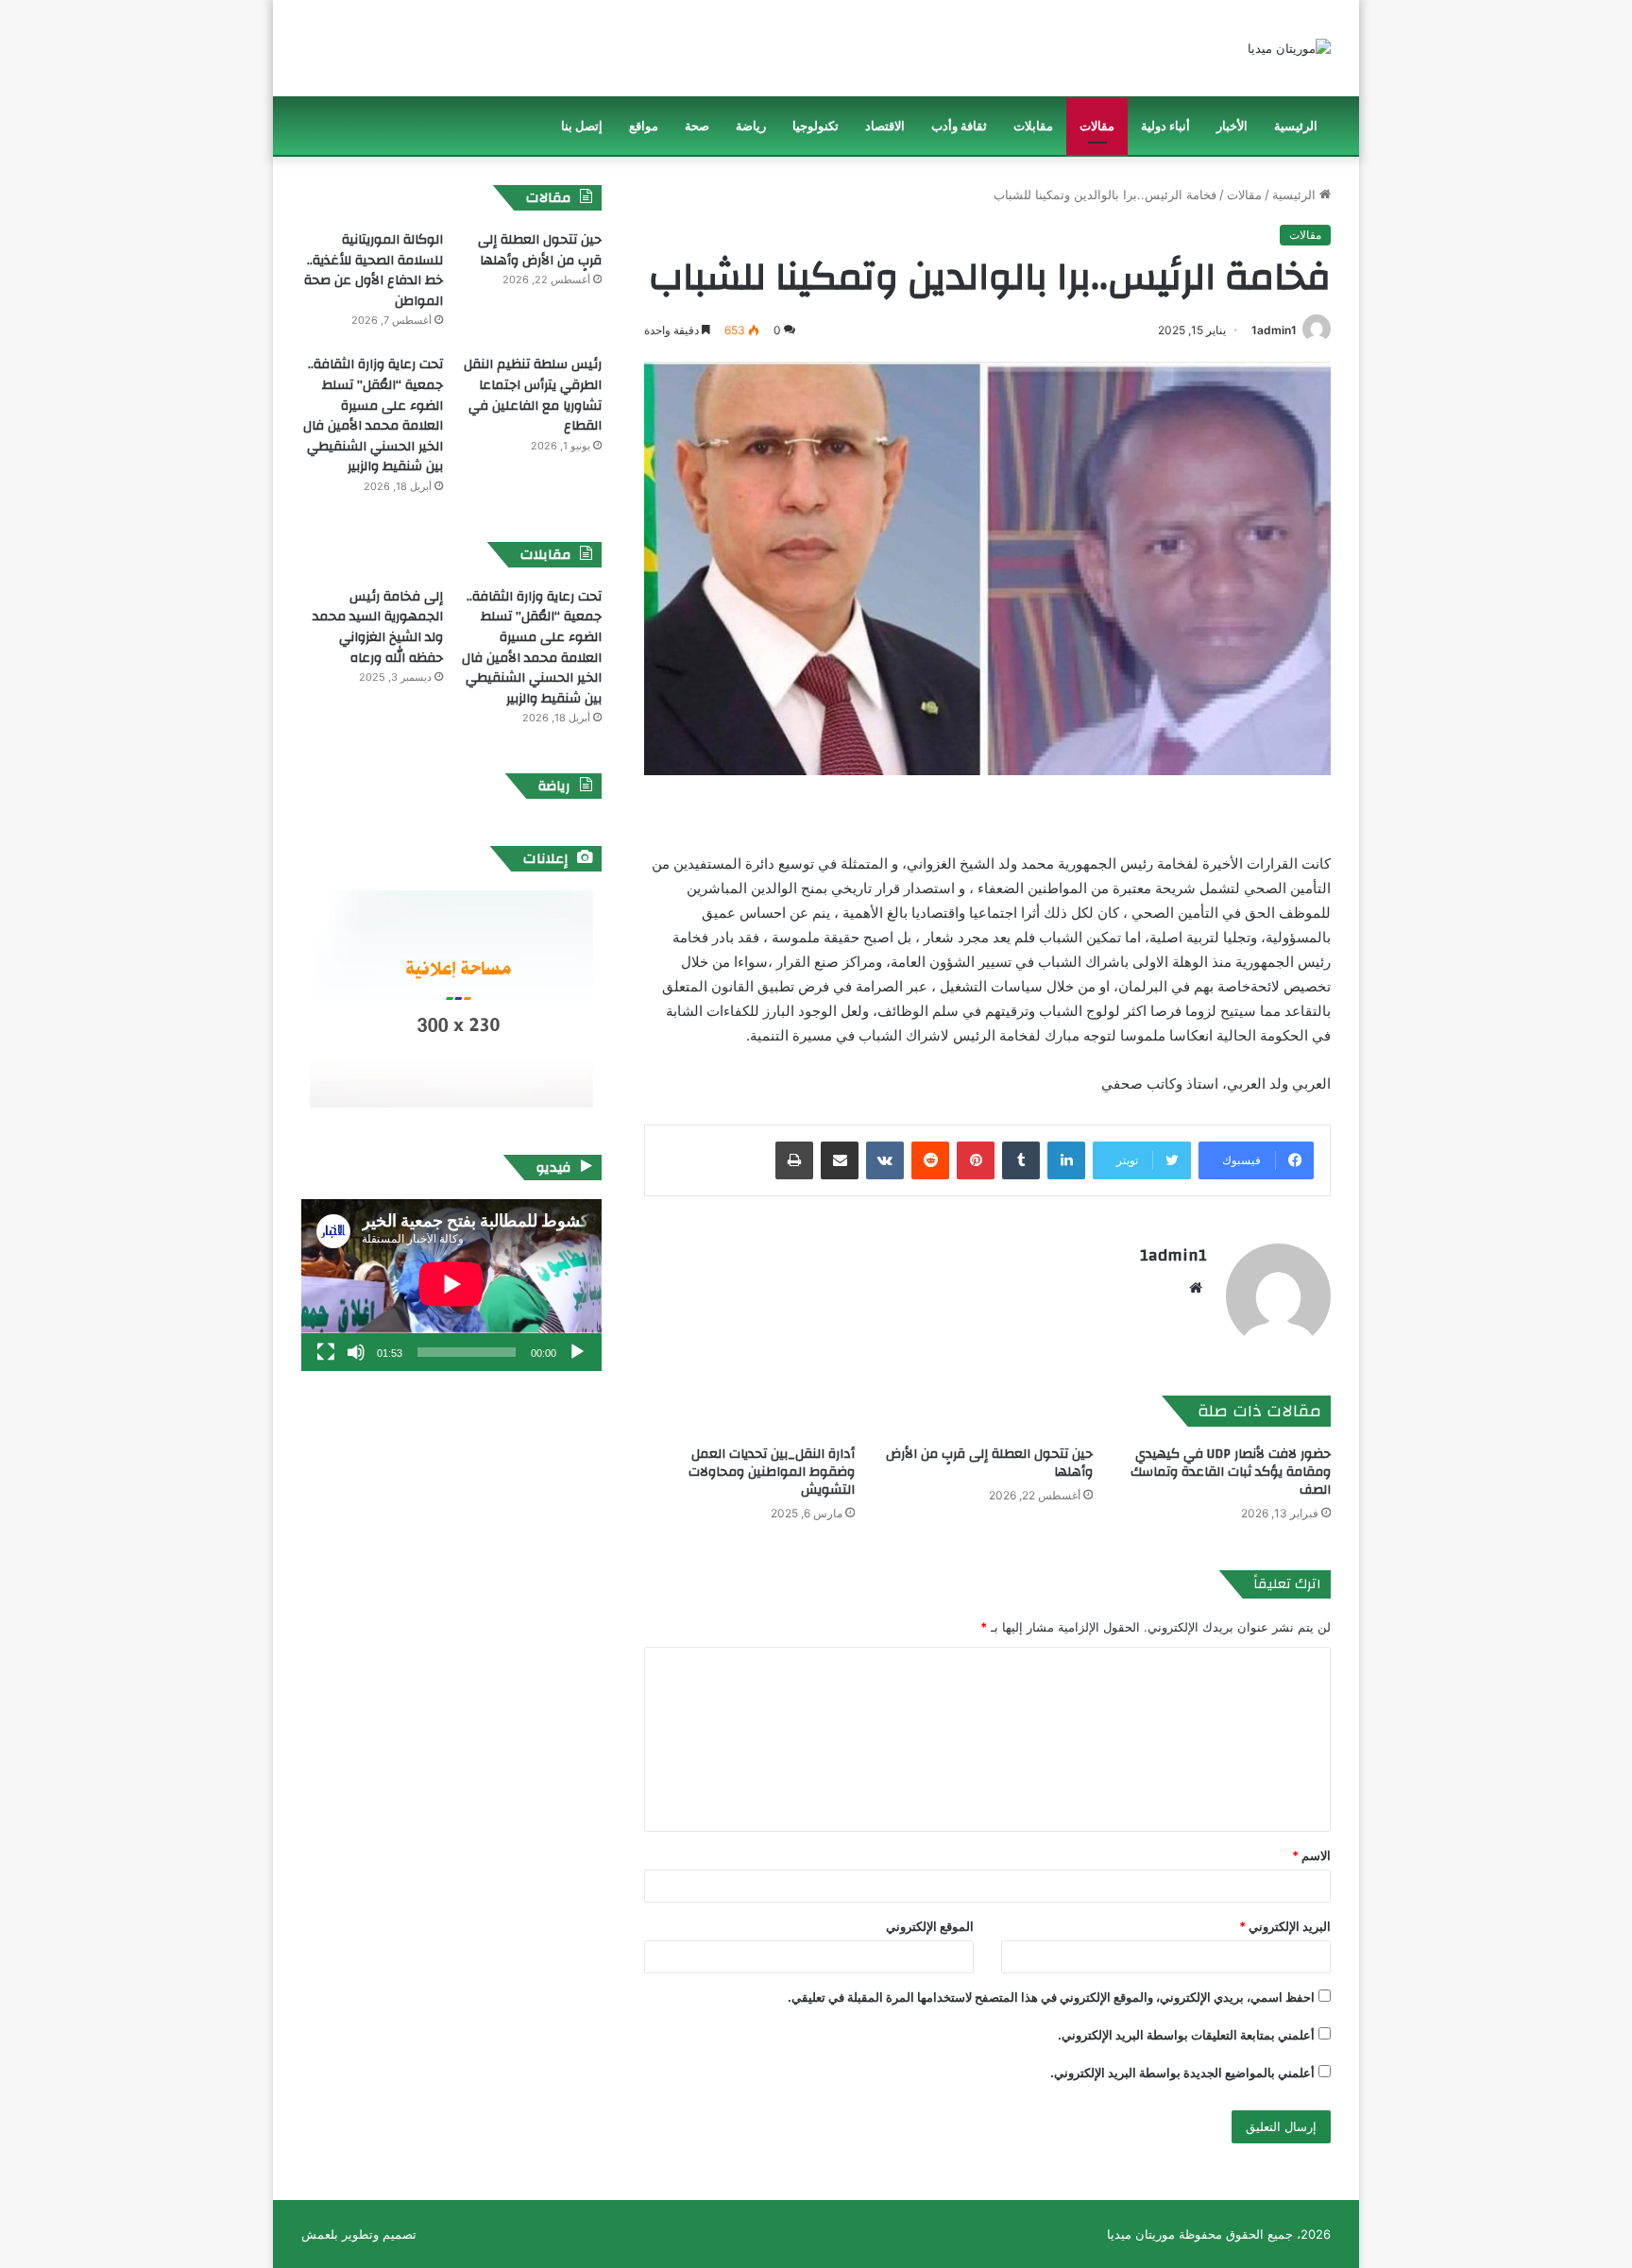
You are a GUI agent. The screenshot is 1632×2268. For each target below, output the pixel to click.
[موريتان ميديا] (1289, 48)
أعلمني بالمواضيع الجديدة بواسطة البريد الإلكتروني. (1182, 2073)
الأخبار (1232, 126)
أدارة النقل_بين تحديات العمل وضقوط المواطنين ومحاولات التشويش (772, 1472)
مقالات (1097, 126)
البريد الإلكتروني (1285, 1926)
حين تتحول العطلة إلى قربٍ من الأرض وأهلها (989, 1463)
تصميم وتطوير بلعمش (359, 2234)
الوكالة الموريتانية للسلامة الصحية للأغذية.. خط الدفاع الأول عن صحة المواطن (374, 271)
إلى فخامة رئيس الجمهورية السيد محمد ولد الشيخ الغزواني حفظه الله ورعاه (378, 627)
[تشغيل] (577, 1352)
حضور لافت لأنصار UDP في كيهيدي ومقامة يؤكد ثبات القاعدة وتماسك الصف (1231, 1472)
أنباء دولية (1165, 126)
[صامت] (356, 1352)
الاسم (1311, 1855)
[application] (451, 1285)
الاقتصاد (885, 126)
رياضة (751, 126)
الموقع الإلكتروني (930, 1926)
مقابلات (1033, 126)
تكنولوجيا (816, 126)
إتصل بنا (582, 126)
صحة (697, 126)
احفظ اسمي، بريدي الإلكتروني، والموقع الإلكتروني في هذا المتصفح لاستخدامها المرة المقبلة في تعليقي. (1051, 1997)
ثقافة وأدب (959, 126)
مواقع (644, 126)
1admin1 (1274, 330)
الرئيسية (1296, 126)
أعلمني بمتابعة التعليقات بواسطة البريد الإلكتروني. (1186, 2035)
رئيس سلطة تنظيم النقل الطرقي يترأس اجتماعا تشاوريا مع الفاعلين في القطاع (533, 395)
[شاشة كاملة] (326, 1352)
